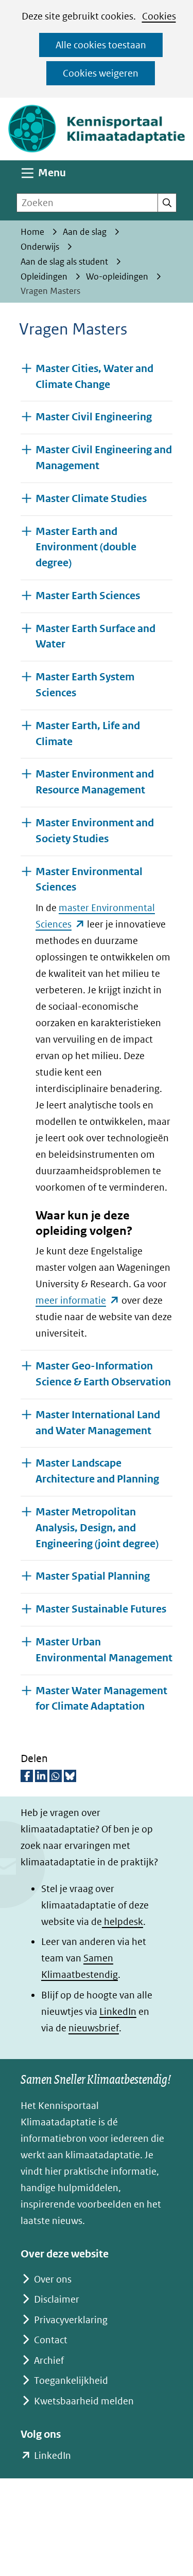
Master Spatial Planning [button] (93, 1576)
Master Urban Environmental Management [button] (104, 1650)
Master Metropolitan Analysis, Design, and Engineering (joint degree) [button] (97, 1528)
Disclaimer (57, 2299)
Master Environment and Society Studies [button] (95, 831)
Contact (51, 2340)
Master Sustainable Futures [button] (101, 1609)
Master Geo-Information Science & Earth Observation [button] (103, 1374)
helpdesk (122, 1922)
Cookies (159, 16)
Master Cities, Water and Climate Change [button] (94, 377)
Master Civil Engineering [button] (94, 417)
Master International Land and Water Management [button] (98, 1423)
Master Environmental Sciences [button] (89, 880)
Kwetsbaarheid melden (84, 2401)
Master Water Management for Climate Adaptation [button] (104, 1699)
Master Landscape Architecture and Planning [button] (97, 1471)
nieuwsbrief (94, 2028)
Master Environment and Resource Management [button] (95, 782)
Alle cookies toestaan (101, 45)
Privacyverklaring (71, 2320)
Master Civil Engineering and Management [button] (104, 458)
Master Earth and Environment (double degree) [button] (86, 548)
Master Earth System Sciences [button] (85, 685)
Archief (49, 2360)
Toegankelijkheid (71, 2380)
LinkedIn (118, 2012)
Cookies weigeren (101, 73)
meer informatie (77, 1300)
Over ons (53, 2279)
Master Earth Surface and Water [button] (95, 637)
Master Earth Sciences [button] (88, 596)
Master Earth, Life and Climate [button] (88, 734)
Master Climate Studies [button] (91, 499)
